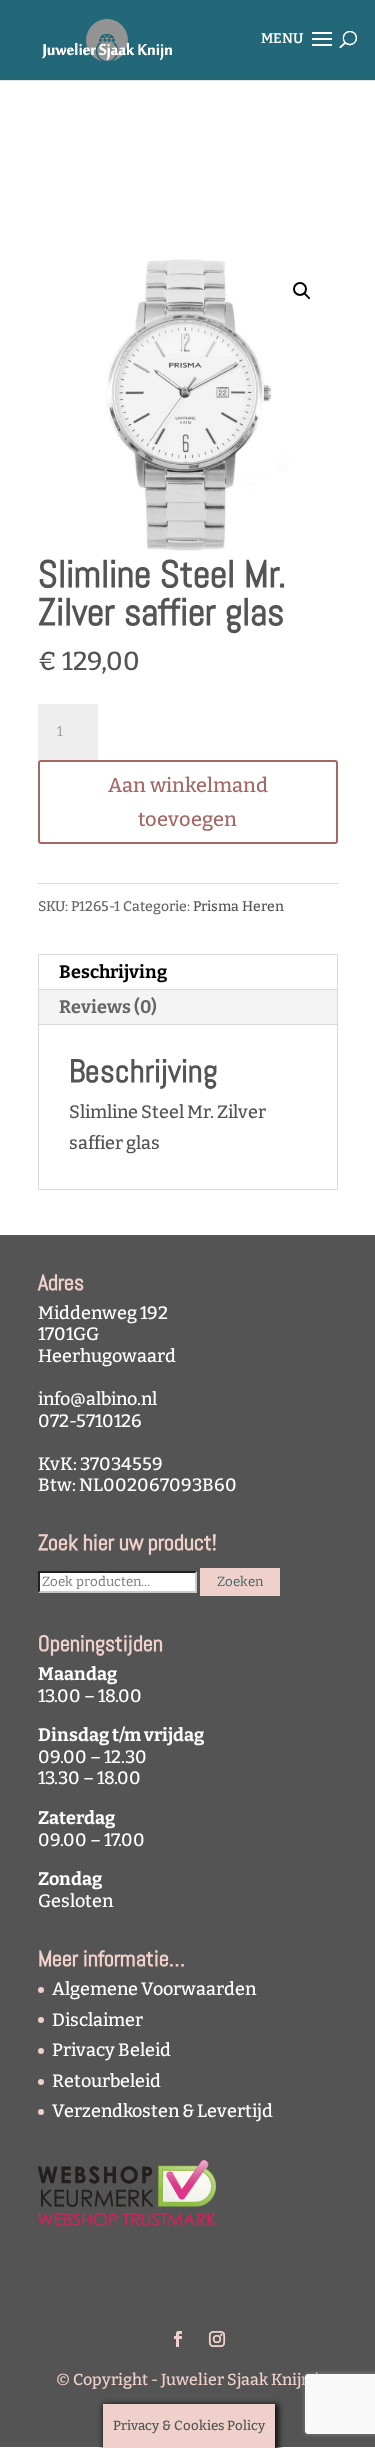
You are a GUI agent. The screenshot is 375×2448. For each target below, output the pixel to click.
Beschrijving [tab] (113, 972)
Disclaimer (97, 2020)
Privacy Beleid (111, 2050)
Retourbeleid (106, 2081)
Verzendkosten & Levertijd (162, 2111)
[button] (302, 291)
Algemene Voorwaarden (154, 1989)
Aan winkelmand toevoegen (188, 802)
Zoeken (240, 1582)
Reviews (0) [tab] (108, 1007)
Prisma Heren (238, 906)
